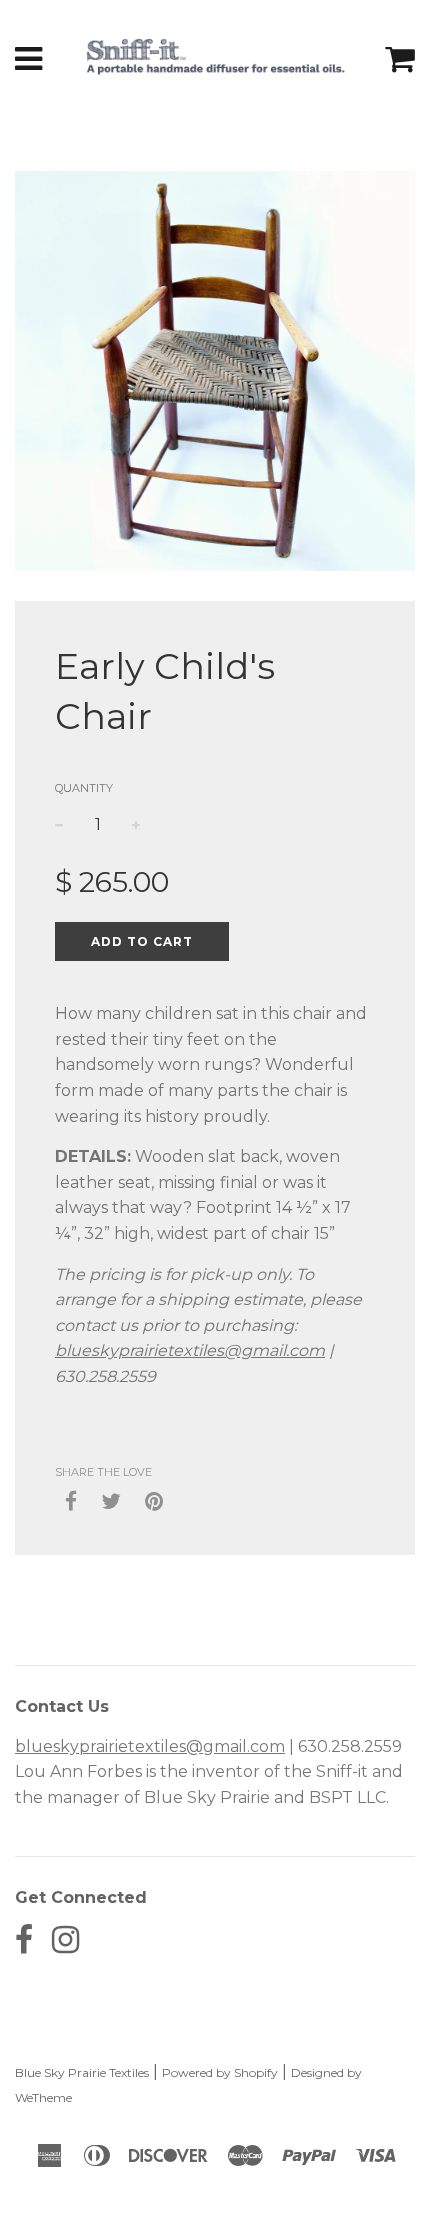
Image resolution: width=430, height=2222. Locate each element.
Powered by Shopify (220, 2072)
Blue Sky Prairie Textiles (82, 2072)
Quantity (84, 788)
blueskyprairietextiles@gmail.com (190, 1350)
